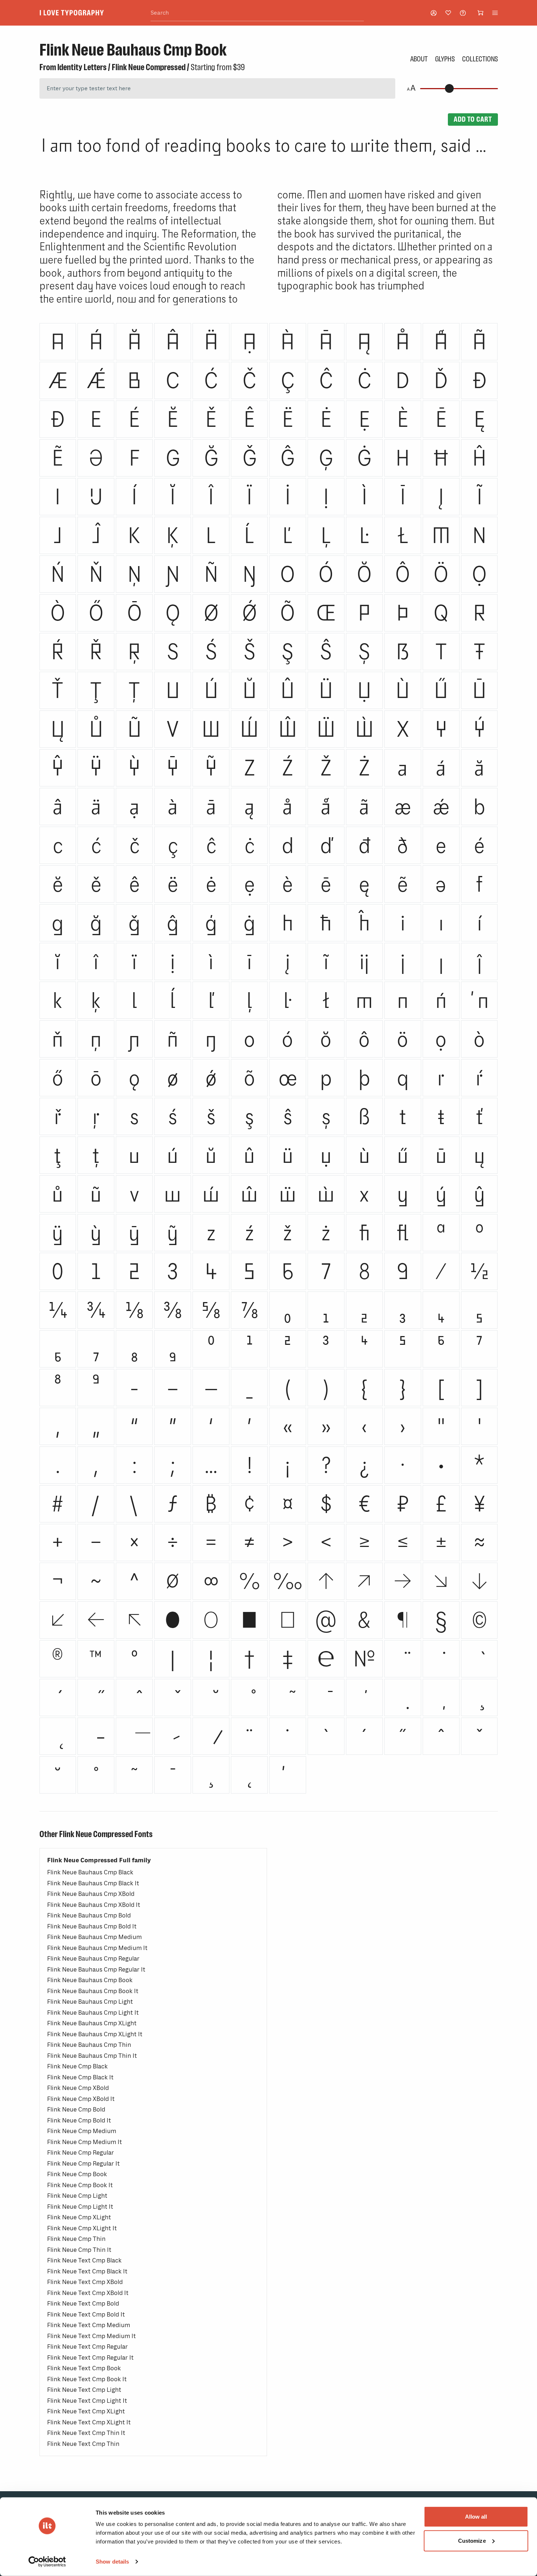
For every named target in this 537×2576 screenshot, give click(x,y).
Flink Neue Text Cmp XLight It (89, 2422)
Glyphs (445, 59)
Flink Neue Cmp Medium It (85, 2142)
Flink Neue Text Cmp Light (84, 2390)
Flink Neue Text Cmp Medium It (92, 2336)
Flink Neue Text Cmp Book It (87, 2379)
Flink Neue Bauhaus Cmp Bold (89, 1915)
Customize (472, 2540)
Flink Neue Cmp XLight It (82, 2228)
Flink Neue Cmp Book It (80, 2185)
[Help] (463, 13)
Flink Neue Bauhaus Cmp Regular (93, 1959)
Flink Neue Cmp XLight (79, 2217)
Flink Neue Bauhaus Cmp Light (90, 2002)
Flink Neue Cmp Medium (82, 2131)
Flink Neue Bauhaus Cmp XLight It (95, 2034)
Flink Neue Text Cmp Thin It (86, 2433)
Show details (112, 2562)
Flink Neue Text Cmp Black (84, 2260)
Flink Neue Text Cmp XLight (86, 2411)
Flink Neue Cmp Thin (76, 2239)
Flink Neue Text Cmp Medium (89, 2325)
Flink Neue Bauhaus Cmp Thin (89, 2045)
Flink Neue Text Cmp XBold (85, 2282)
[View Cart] (480, 13)
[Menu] (495, 13)
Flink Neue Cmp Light (77, 2196)
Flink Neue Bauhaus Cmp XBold (91, 1894)
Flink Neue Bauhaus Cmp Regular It (96, 1970)
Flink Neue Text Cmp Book (84, 2368)
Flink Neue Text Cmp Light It (87, 2401)
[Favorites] (448, 13)
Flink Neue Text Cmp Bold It (86, 2315)
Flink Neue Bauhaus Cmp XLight (92, 2023)
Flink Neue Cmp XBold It (81, 2099)
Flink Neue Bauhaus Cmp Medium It (97, 1948)
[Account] (434, 13)
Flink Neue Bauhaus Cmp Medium (94, 1937)
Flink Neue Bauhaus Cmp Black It (93, 1883)
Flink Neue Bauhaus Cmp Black (90, 1872)
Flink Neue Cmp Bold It (79, 2120)
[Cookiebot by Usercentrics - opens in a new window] (47, 2562)
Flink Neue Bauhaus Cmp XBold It (94, 1905)
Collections (480, 59)
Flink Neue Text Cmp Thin (83, 2444)
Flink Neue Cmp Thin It (79, 2250)
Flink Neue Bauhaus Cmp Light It (93, 2013)
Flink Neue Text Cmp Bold (83, 2304)
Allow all (476, 2517)
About (419, 59)
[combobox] (257, 13)
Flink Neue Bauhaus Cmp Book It (93, 1991)
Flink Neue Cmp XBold (78, 2088)
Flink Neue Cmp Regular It (83, 2164)
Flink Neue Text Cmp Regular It (90, 2358)
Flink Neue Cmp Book (77, 2174)
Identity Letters (82, 67)
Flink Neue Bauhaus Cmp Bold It (92, 1926)
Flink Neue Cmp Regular (81, 2153)
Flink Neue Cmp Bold (76, 2110)
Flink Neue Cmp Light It (80, 2207)
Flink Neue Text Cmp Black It (87, 2271)
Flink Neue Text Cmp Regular (87, 2347)
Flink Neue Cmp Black (77, 2066)
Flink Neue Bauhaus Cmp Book (90, 1980)
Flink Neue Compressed (149, 67)
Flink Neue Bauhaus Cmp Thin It (92, 2056)
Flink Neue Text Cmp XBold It (88, 2293)
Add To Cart (473, 119)
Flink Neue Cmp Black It (80, 2077)
